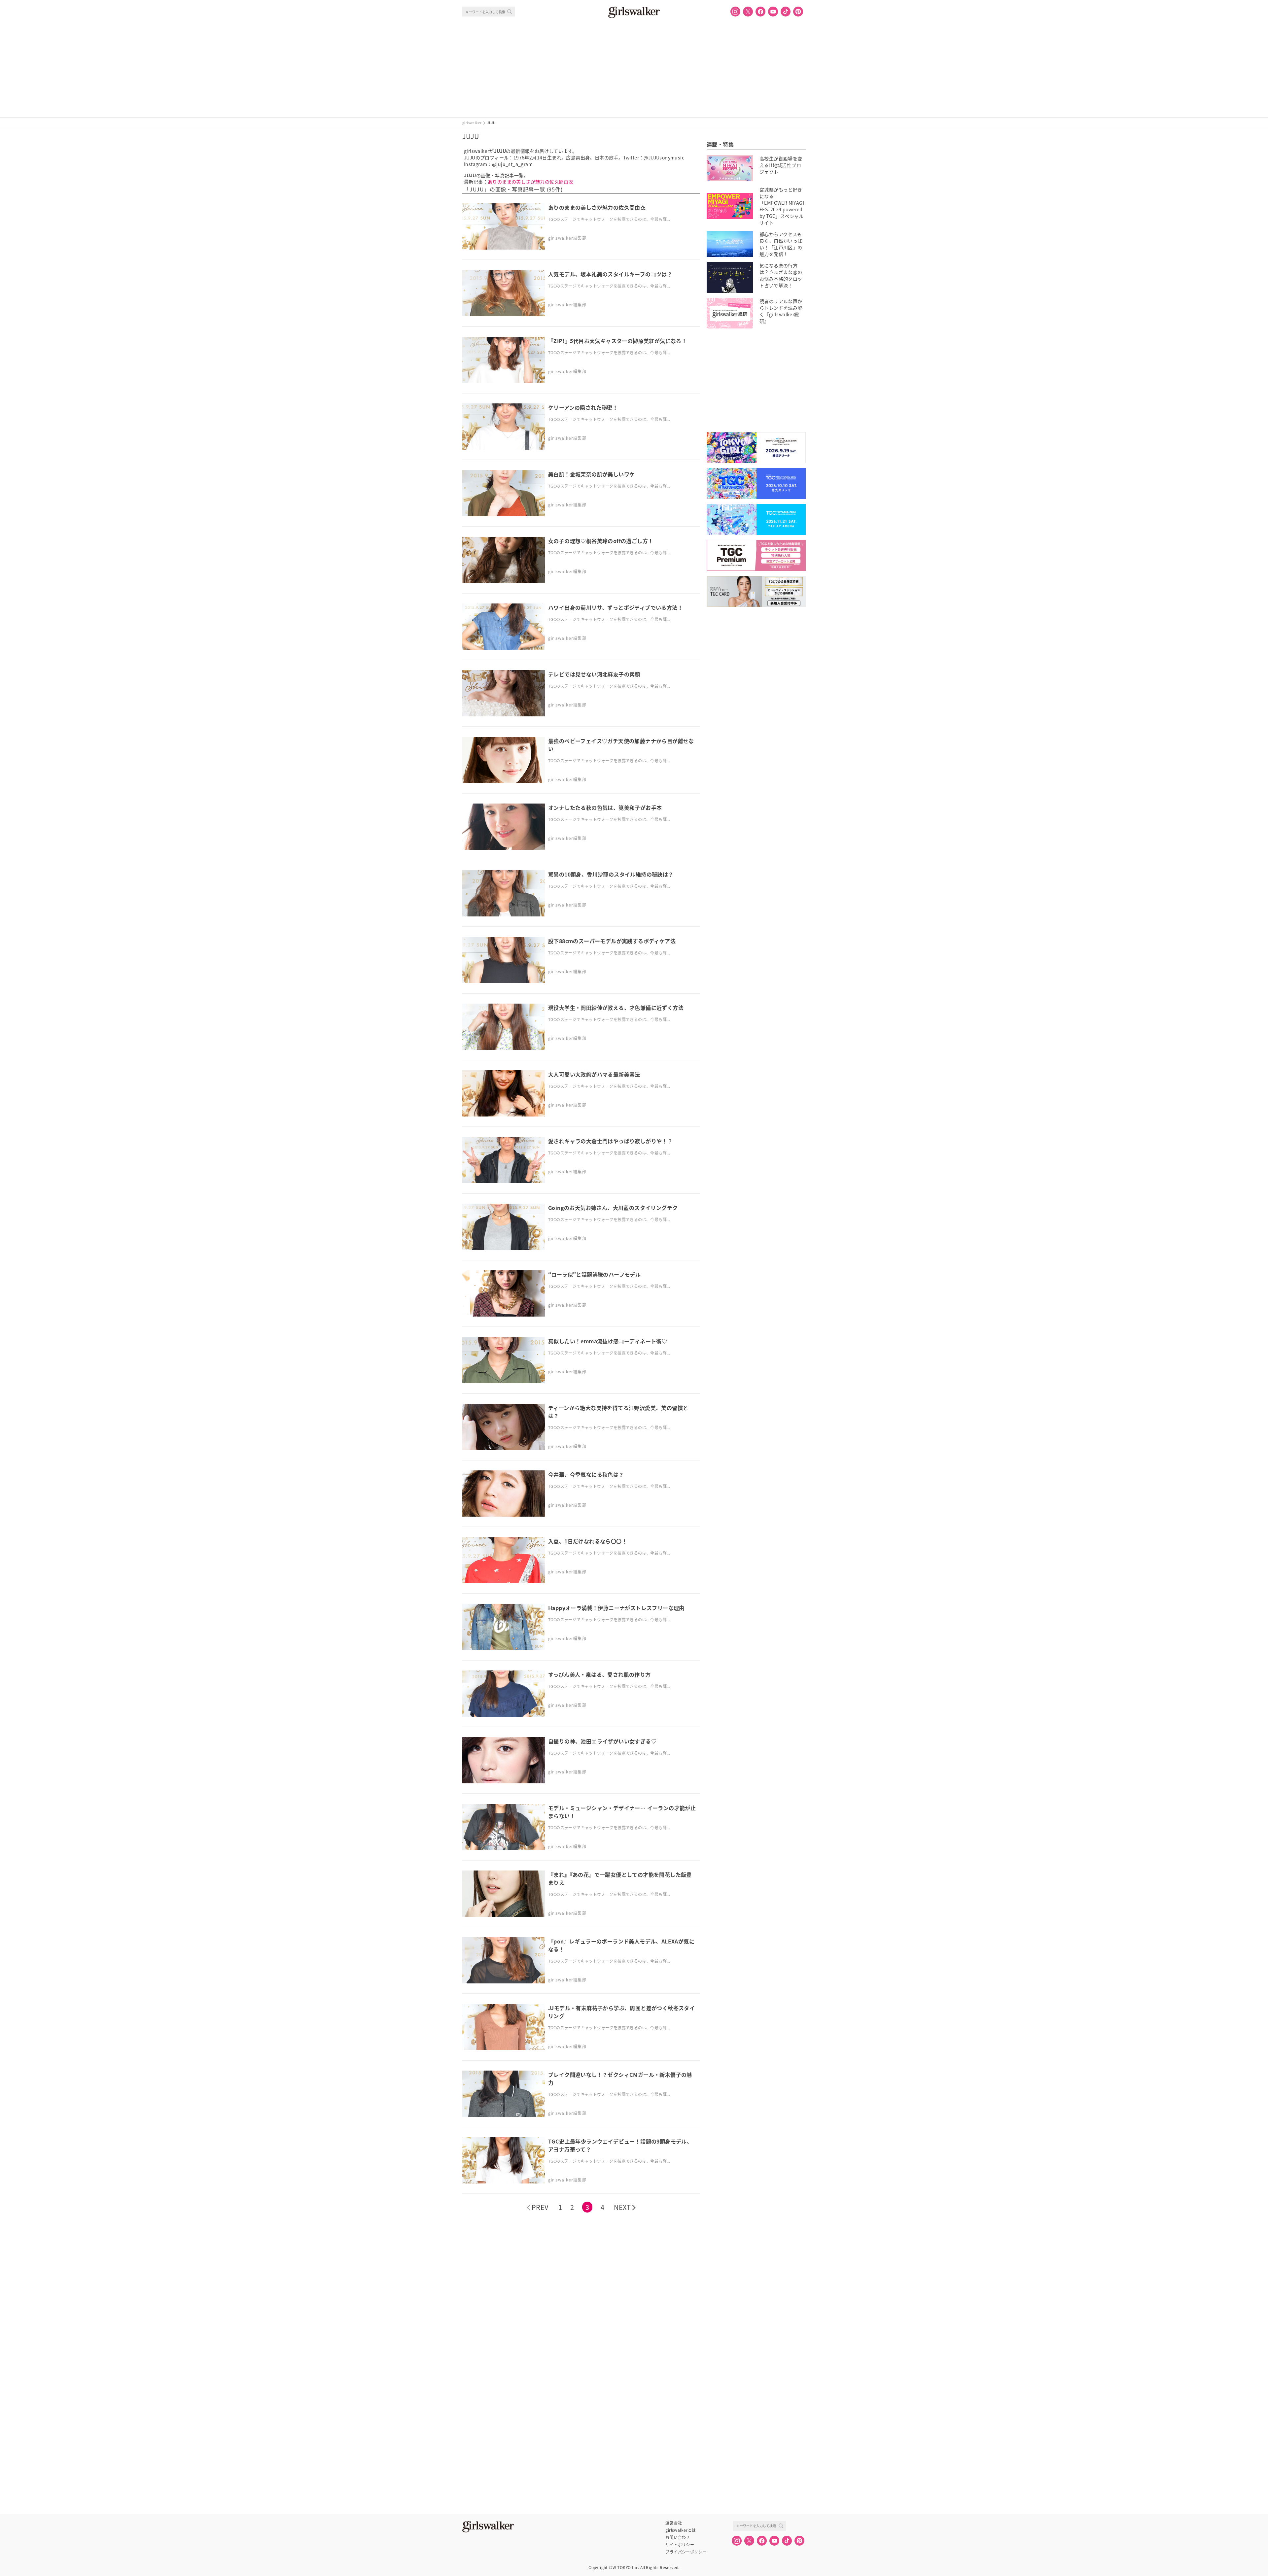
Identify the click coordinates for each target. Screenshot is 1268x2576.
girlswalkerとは (681, 2530)
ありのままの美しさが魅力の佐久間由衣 (530, 182)
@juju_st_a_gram (512, 164)
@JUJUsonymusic (664, 157)
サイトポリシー (680, 2545)
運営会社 (674, 2523)
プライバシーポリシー (686, 2552)
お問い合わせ (678, 2537)
